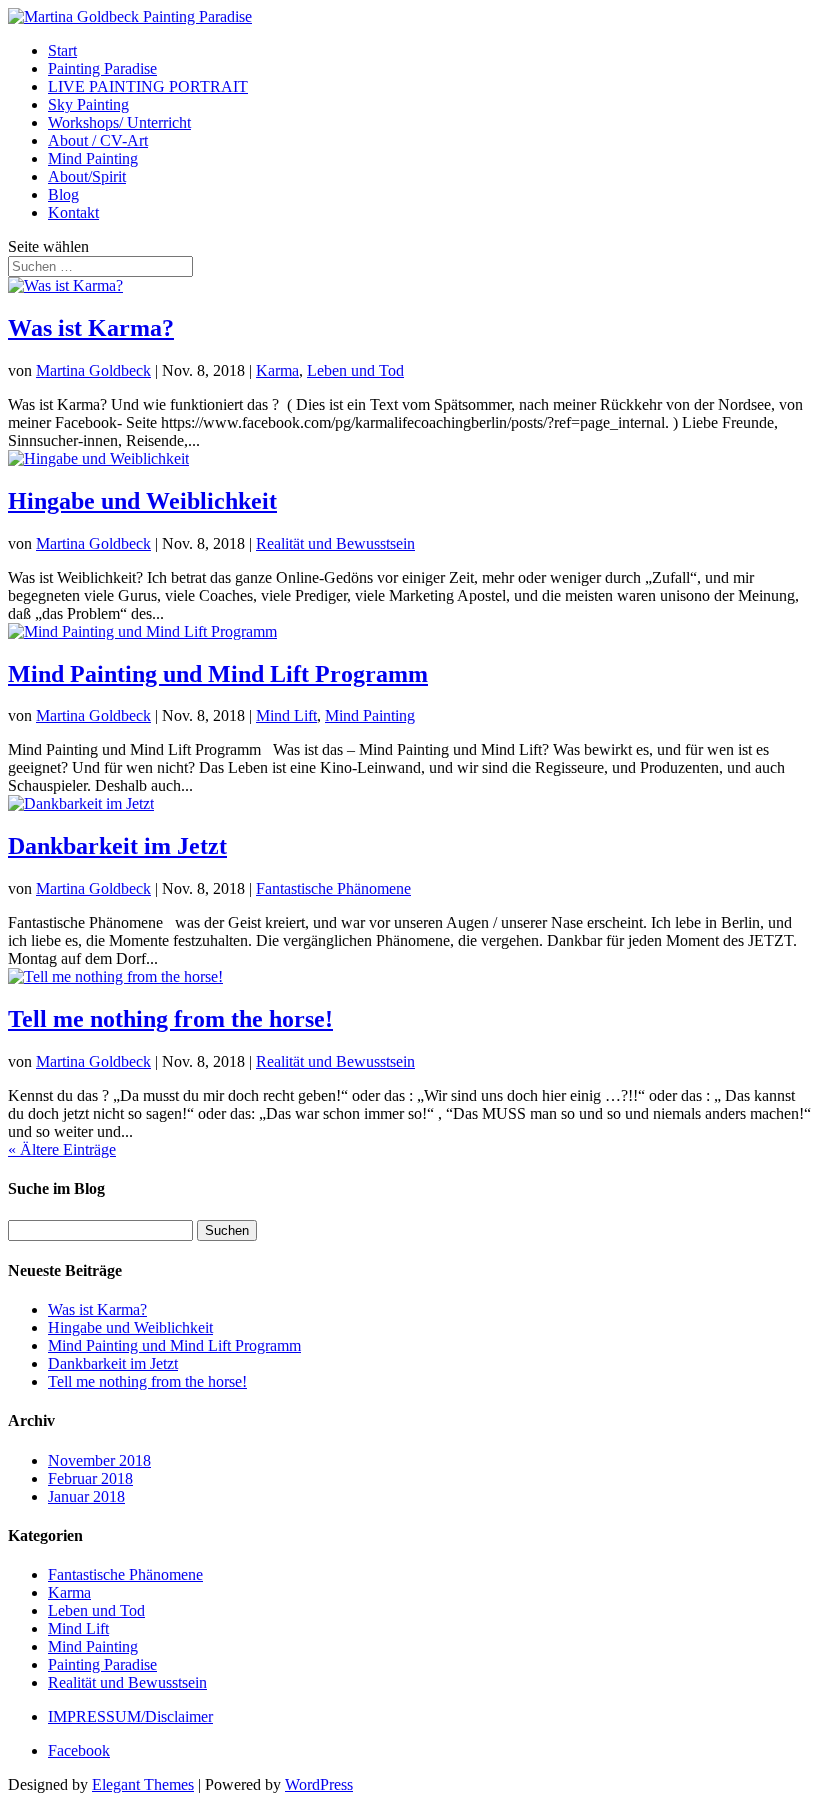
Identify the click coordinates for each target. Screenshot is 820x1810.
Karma (277, 370)
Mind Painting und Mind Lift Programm (218, 674)
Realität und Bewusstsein (335, 543)
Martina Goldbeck (93, 370)
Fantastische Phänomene (333, 888)
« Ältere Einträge (62, 1149)
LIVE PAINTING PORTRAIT (148, 86)
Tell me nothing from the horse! (170, 1019)
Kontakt (73, 212)
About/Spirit (87, 176)
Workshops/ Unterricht (119, 122)
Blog (63, 194)
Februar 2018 (90, 1478)
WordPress (319, 1784)
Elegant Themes (143, 1784)
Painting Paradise (102, 68)
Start (62, 50)
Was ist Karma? (91, 328)
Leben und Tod (355, 370)
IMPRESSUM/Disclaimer (130, 1716)
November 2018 (99, 1460)
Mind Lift (286, 715)
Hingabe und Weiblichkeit (142, 501)
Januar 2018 (86, 1496)
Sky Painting (88, 104)
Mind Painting (93, 158)
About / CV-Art (98, 140)
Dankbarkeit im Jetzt (117, 846)
